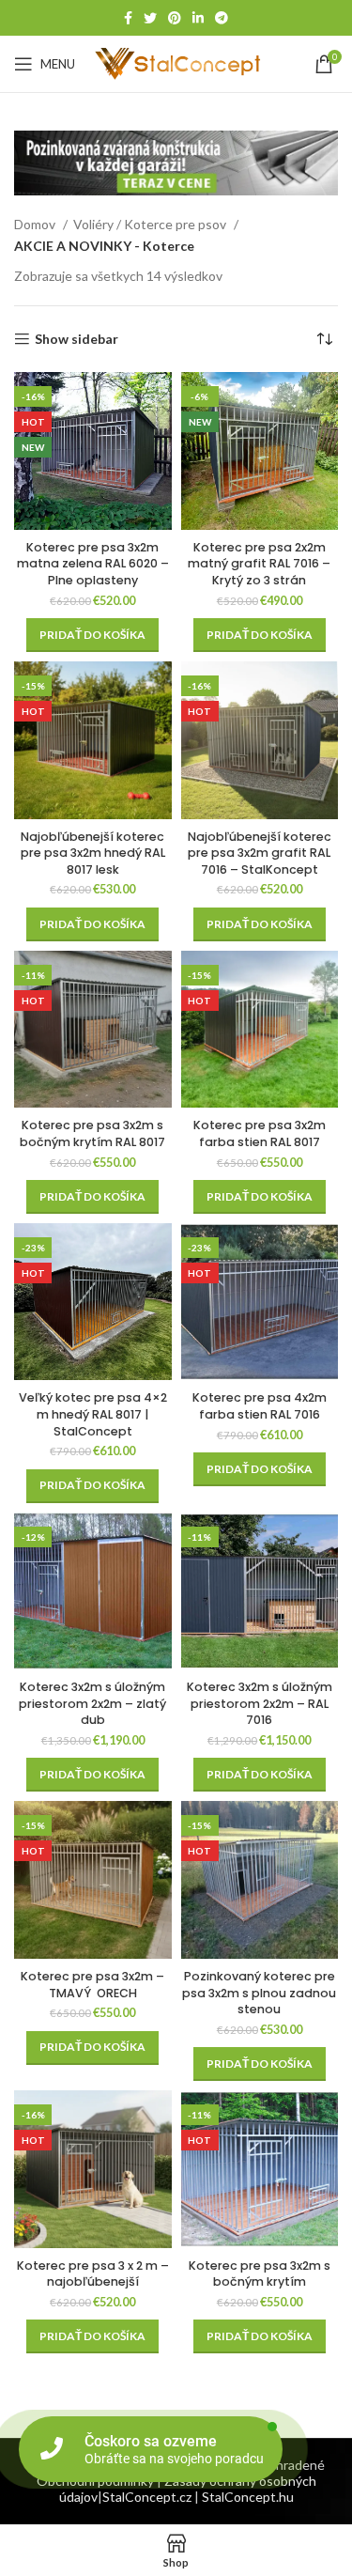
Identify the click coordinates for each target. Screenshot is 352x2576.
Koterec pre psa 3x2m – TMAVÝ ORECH (92, 1985)
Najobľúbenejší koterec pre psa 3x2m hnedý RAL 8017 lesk (93, 853)
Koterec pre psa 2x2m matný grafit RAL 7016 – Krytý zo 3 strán (259, 564)
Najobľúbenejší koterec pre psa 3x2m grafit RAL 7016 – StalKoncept (260, 853)
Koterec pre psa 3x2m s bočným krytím (260, 2274)
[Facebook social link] (128, 18)
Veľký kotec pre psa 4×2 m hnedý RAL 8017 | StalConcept (93, 1414)
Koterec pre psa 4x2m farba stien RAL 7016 (260, 1406)
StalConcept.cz (147, 2497)
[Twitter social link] (150, 18)
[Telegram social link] (222, 18)
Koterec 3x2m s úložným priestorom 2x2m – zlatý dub (92, 1703)
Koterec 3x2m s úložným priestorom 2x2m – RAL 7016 (260, 1703)
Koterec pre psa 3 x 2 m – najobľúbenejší (93, 2274)
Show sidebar (77, 339)
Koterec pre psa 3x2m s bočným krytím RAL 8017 (92, 1133)
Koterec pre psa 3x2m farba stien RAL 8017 (260, 1133)
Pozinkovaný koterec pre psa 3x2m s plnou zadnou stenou (259, 1993)
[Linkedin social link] (198, 18)
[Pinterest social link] (175, 18)
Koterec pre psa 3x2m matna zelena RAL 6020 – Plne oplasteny (93, 564)
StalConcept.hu (248, 2497)
